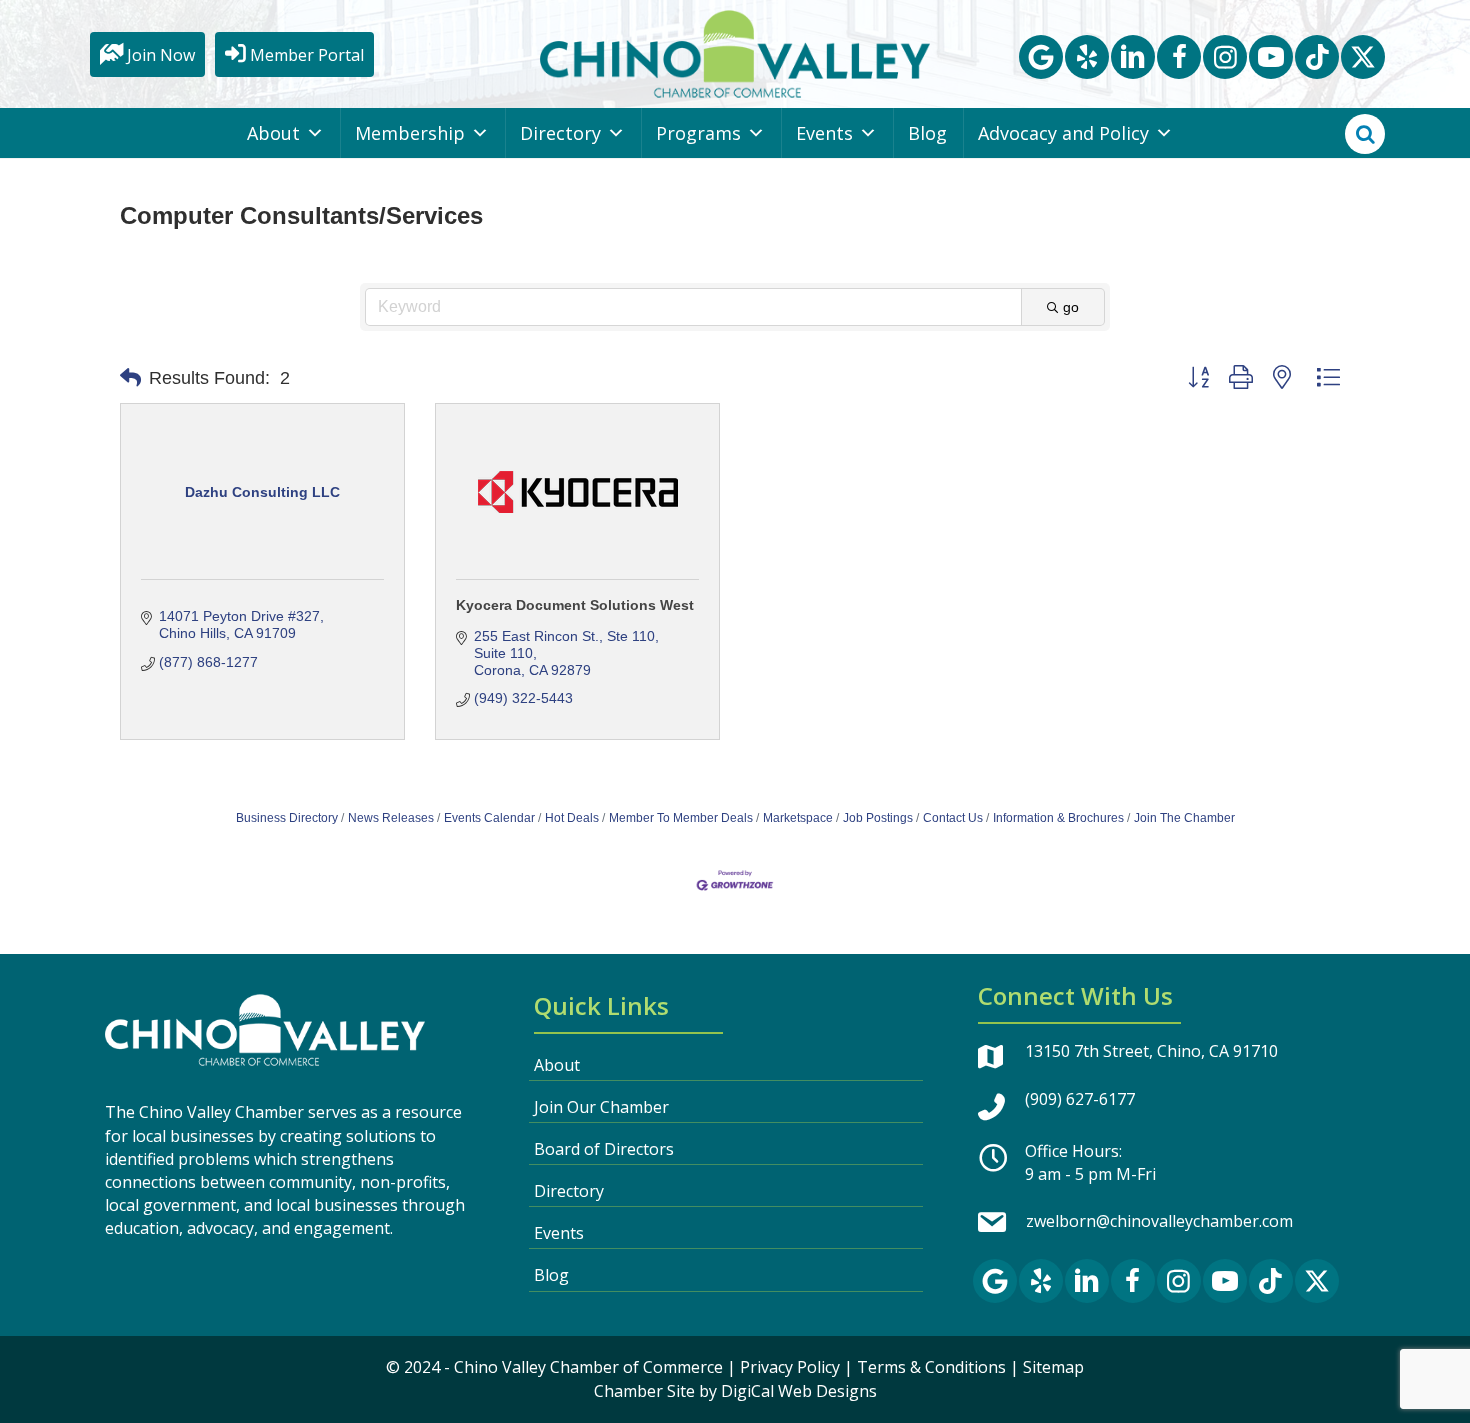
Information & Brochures (1058, 818)
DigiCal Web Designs (799, 1391)
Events (824, 133)
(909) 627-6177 (1080, 1099)
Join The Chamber (1184, 818)
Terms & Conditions (931, 1367)
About (273, 133)
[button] (1041, 57)
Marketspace (798, 818)
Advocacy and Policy (1063, 133)
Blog (927, 133)
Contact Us (953, 818)
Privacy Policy (790, 1367)
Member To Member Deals (681, 818)
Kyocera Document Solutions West (575, 605)
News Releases (391, 818)
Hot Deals (572, 818)
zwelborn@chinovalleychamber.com (1159, 1221)
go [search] (1071, 307)
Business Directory (287, 818)
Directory (560, 133)
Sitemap (1053, 1367)
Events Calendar (489, 818)
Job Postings (878, 818)
